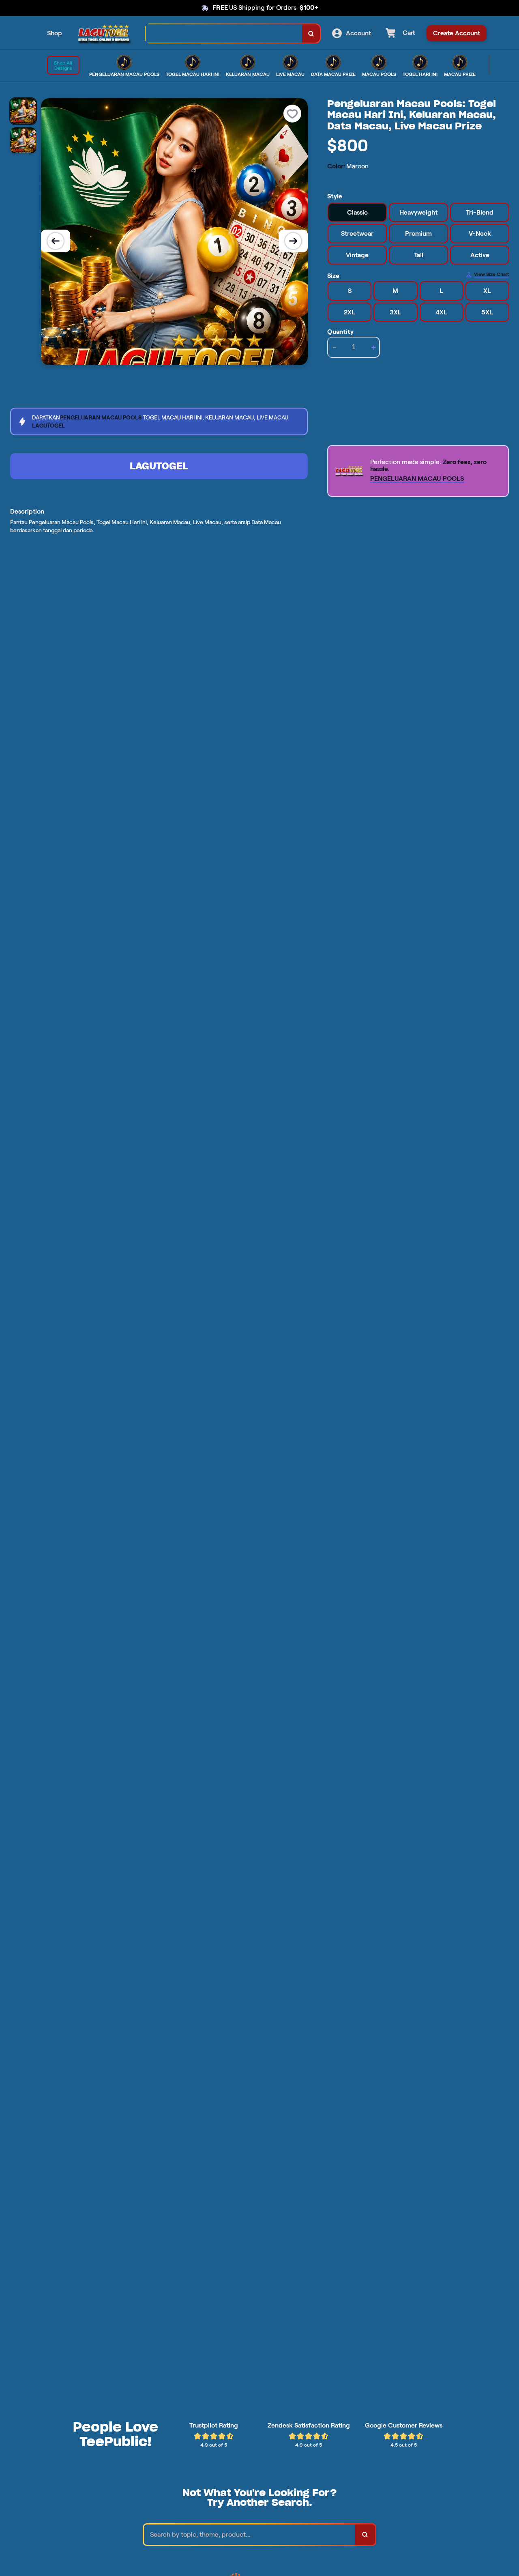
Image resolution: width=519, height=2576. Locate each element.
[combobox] (224, 33)
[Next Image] (293, 241)
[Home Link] (104, 33)
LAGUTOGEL (159, 466)
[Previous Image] (56, 241)
